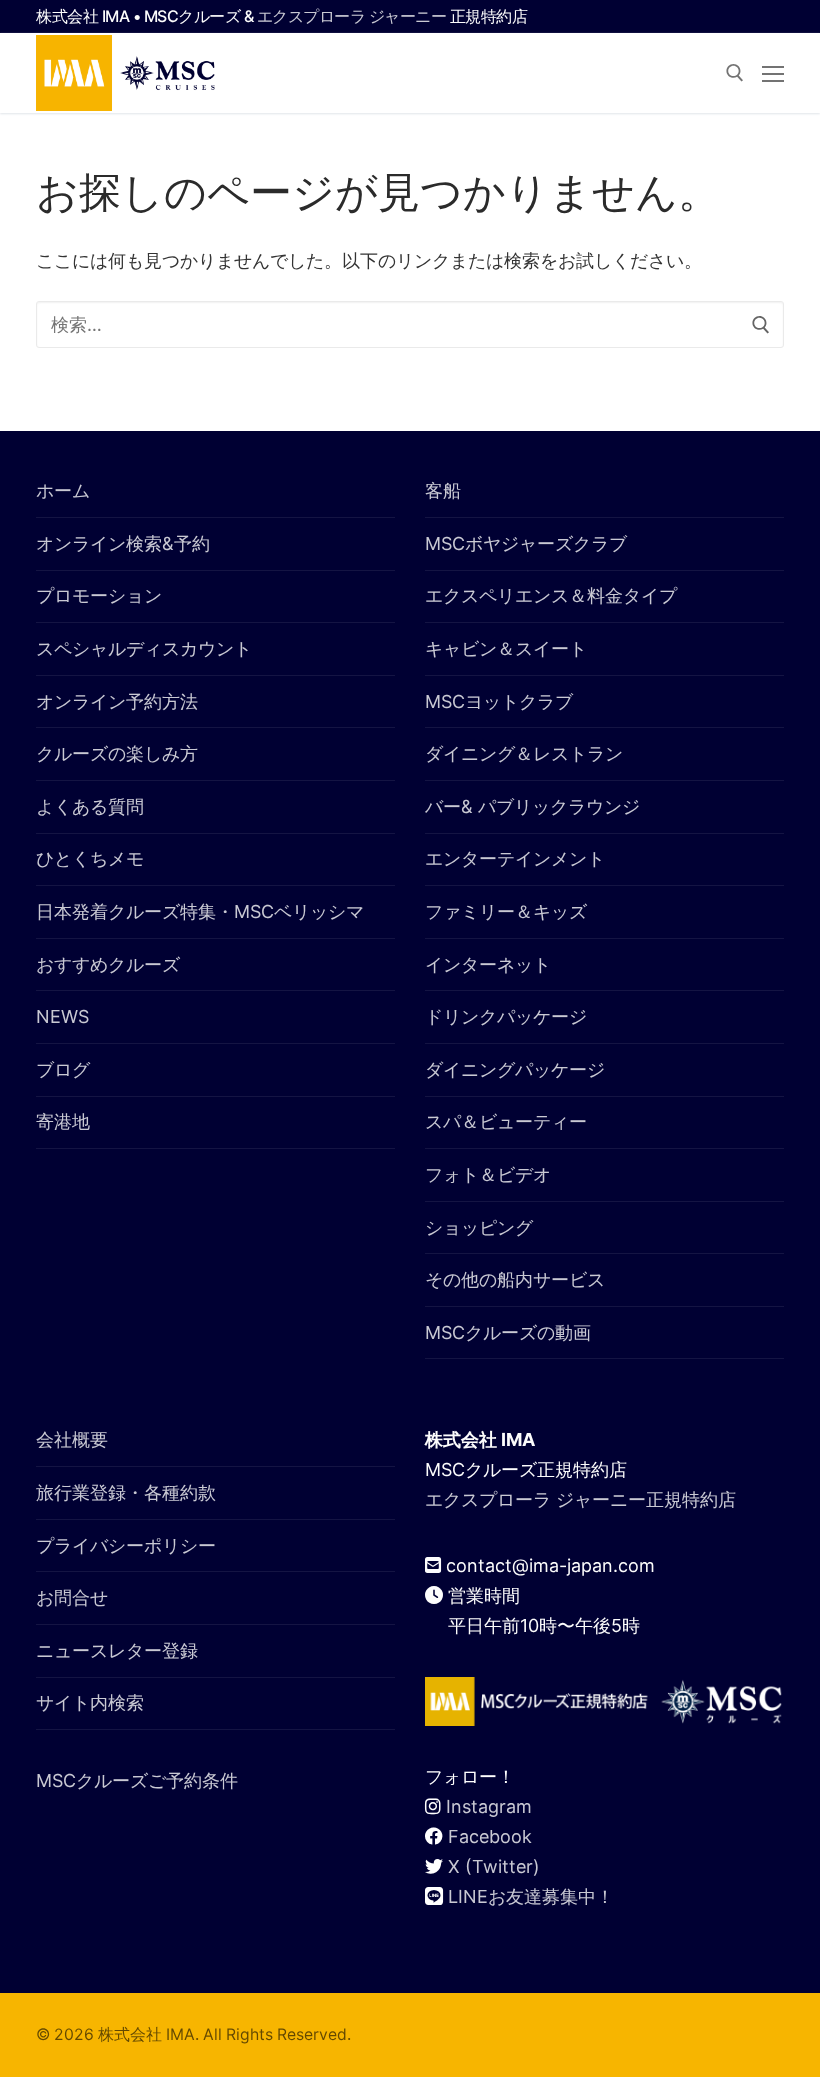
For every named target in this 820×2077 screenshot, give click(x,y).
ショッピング (479, 1227)
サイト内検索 (90, 1702)
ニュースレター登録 (117, 1650)
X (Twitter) (494, 1866)
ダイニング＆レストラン (524, 753)
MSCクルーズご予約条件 (137, 1780)
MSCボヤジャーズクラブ (526, 543)
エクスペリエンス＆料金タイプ (551, 595)
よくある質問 (90, 806)
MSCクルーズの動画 (508, 1332)
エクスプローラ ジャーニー (352, 16)
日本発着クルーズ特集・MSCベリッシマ (200, 911)
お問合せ (72, 1597)
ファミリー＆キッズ (506, 911)
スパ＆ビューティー (506, 1121)
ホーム (63, 490)
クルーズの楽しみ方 (117, 753)
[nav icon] (773, 73)
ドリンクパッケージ (506, 1016)
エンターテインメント (515, 858)
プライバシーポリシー (126, 1545)
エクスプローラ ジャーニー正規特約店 (580, 1499)
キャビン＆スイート (506, 648)
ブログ (63, 1069)
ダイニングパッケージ (515, 1069)
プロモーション (99, 595)
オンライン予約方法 (117, 701)
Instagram (489, 1806)
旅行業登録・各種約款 (126, 1492)
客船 (443, 490)
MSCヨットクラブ (499, 701)
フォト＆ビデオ (488, 1174)
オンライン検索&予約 (123, 543)
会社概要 (72, 1439)
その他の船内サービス (515, 1279)
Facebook (490, 1836)
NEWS (62, 1016)
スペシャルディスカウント (144, 648)
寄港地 (63, 1121)
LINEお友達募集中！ (531, 1896)
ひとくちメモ (90, 858)
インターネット (488, 964)
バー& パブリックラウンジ (532, 806)
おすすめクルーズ (108, 964)
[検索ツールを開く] (735, 73)
